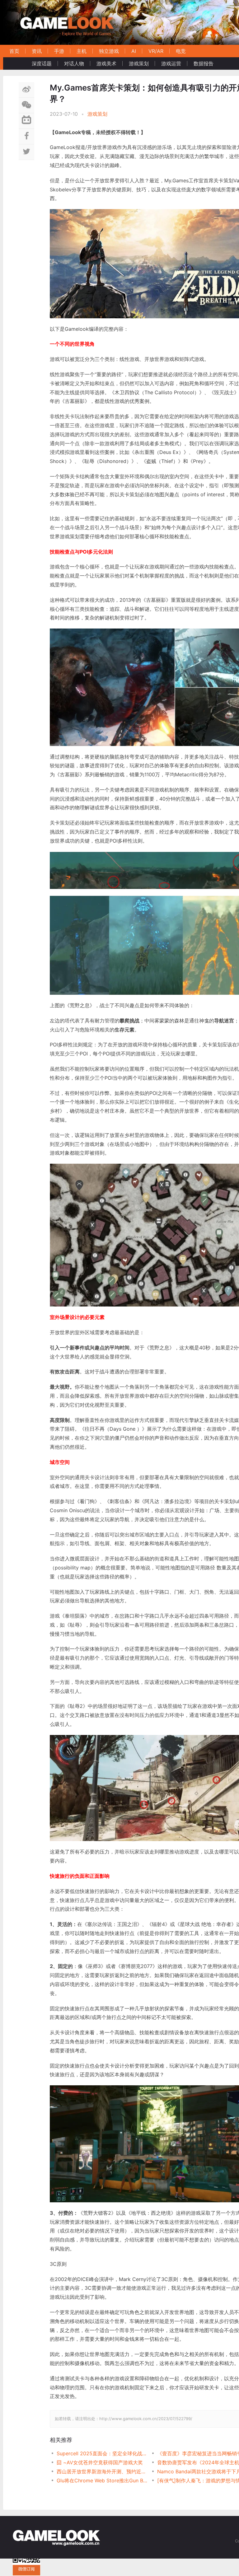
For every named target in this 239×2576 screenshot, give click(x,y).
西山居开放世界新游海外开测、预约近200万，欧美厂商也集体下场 (102, 2471)
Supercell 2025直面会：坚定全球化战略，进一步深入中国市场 (102, 2453)
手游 (59, 51)
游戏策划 (139, 63)
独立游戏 (109, 51)
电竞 (181, 51)
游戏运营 (171, 63)
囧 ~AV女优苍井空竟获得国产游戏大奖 (100, 2462)
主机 (82, 51)
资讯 (37, 51)
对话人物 (74, 63)
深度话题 (42, 63)
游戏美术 (106, 63)
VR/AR (156, 51)
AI (134, 51)
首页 (14, 51)
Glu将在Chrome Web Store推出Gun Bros (102, 2480)
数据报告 (204, 63)
